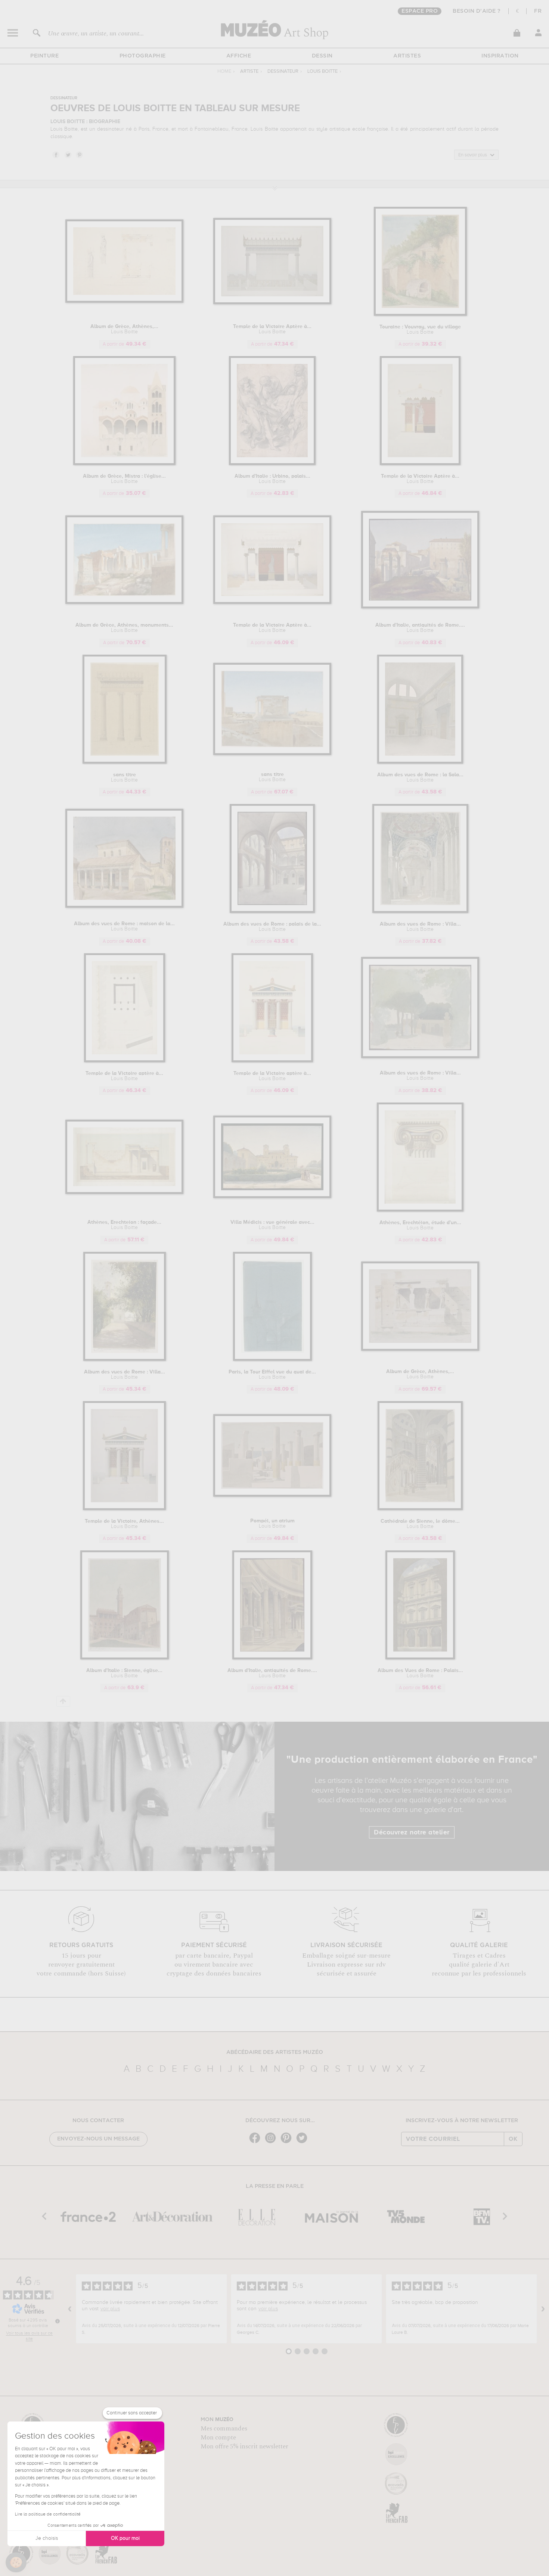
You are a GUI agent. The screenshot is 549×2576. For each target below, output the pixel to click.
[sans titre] (125, 762)
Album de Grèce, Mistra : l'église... (124, 479)
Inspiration (500, 56)
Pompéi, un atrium (272, 1524)
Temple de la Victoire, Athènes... (124, 1524)
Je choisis (47, 2538)
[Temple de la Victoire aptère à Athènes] (272, 1061)
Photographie (143, 56)
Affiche (239, 56)
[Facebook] (257, 2142)
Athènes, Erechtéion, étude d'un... (420, 1225)
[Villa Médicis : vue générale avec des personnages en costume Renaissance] (272, 1197)
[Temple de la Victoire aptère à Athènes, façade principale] (125, 1061)
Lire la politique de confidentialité (48, 2514)
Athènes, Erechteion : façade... (124, 1225)
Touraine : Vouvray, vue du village (420, 330)
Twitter (68, 155)
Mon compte (218, 2438)
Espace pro (420, 11)
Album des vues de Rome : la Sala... (420, 777)
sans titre (124, 777)
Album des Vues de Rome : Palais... (420, 1673)
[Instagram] (272, 2142)
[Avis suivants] (543, 2309)
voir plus (110, 2309)
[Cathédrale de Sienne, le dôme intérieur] (420, 1509)
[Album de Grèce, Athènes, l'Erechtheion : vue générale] (420, 1349)
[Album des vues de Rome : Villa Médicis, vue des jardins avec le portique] (420, 1057)
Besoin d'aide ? (477, 11)
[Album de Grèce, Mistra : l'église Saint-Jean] (124, 464)
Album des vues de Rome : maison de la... (124, 926)
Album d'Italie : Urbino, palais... (272, 479)
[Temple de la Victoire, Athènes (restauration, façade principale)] (124, 1509)
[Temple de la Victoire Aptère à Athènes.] (272, 303)
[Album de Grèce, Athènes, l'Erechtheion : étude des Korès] (125, 301)
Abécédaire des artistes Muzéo (275, 2052)
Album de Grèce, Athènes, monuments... (124, 628)
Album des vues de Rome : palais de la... (272, 927)
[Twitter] (304, 2142)
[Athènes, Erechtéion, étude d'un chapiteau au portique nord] (420, 1210)
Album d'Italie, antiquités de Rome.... (420, 628)
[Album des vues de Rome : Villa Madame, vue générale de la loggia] (420, 912)
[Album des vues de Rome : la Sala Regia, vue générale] (420, 762)
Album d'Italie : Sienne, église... (124, 1673)
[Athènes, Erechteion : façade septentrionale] (125, 1193)
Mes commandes (224, 2429)
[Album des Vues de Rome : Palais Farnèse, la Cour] (420, 1658)
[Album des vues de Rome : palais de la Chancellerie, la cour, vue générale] (272, 912)
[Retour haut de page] (63, 1701)
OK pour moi (125, 2538)
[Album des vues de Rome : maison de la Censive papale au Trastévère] (125, 906)
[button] (16, 2563)
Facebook (56, 155)
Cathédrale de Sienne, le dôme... (420, 1524)
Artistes (407, 56)
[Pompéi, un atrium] (272, 1495)
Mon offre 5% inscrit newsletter (244, 2446)
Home (224, 71)
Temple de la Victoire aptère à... (124, 1076)
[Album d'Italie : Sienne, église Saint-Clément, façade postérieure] (125, 1658)
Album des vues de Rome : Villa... (420, 927)
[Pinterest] (288, 2142)
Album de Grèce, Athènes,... (124, 329)
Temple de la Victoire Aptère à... (272, 329)
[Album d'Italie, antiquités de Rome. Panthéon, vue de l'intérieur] (272, 1658)
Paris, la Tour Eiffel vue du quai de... (272, 1375)
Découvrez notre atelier (412, 1833)
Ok (513, 2139)
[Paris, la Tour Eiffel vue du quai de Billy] (272, 1359)
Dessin (322, 56)
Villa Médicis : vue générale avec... (272, 1225)
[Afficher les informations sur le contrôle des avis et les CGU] (58, 2321)
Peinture (44, 56)
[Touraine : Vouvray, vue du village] (420, 314)
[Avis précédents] (70, 2309)
